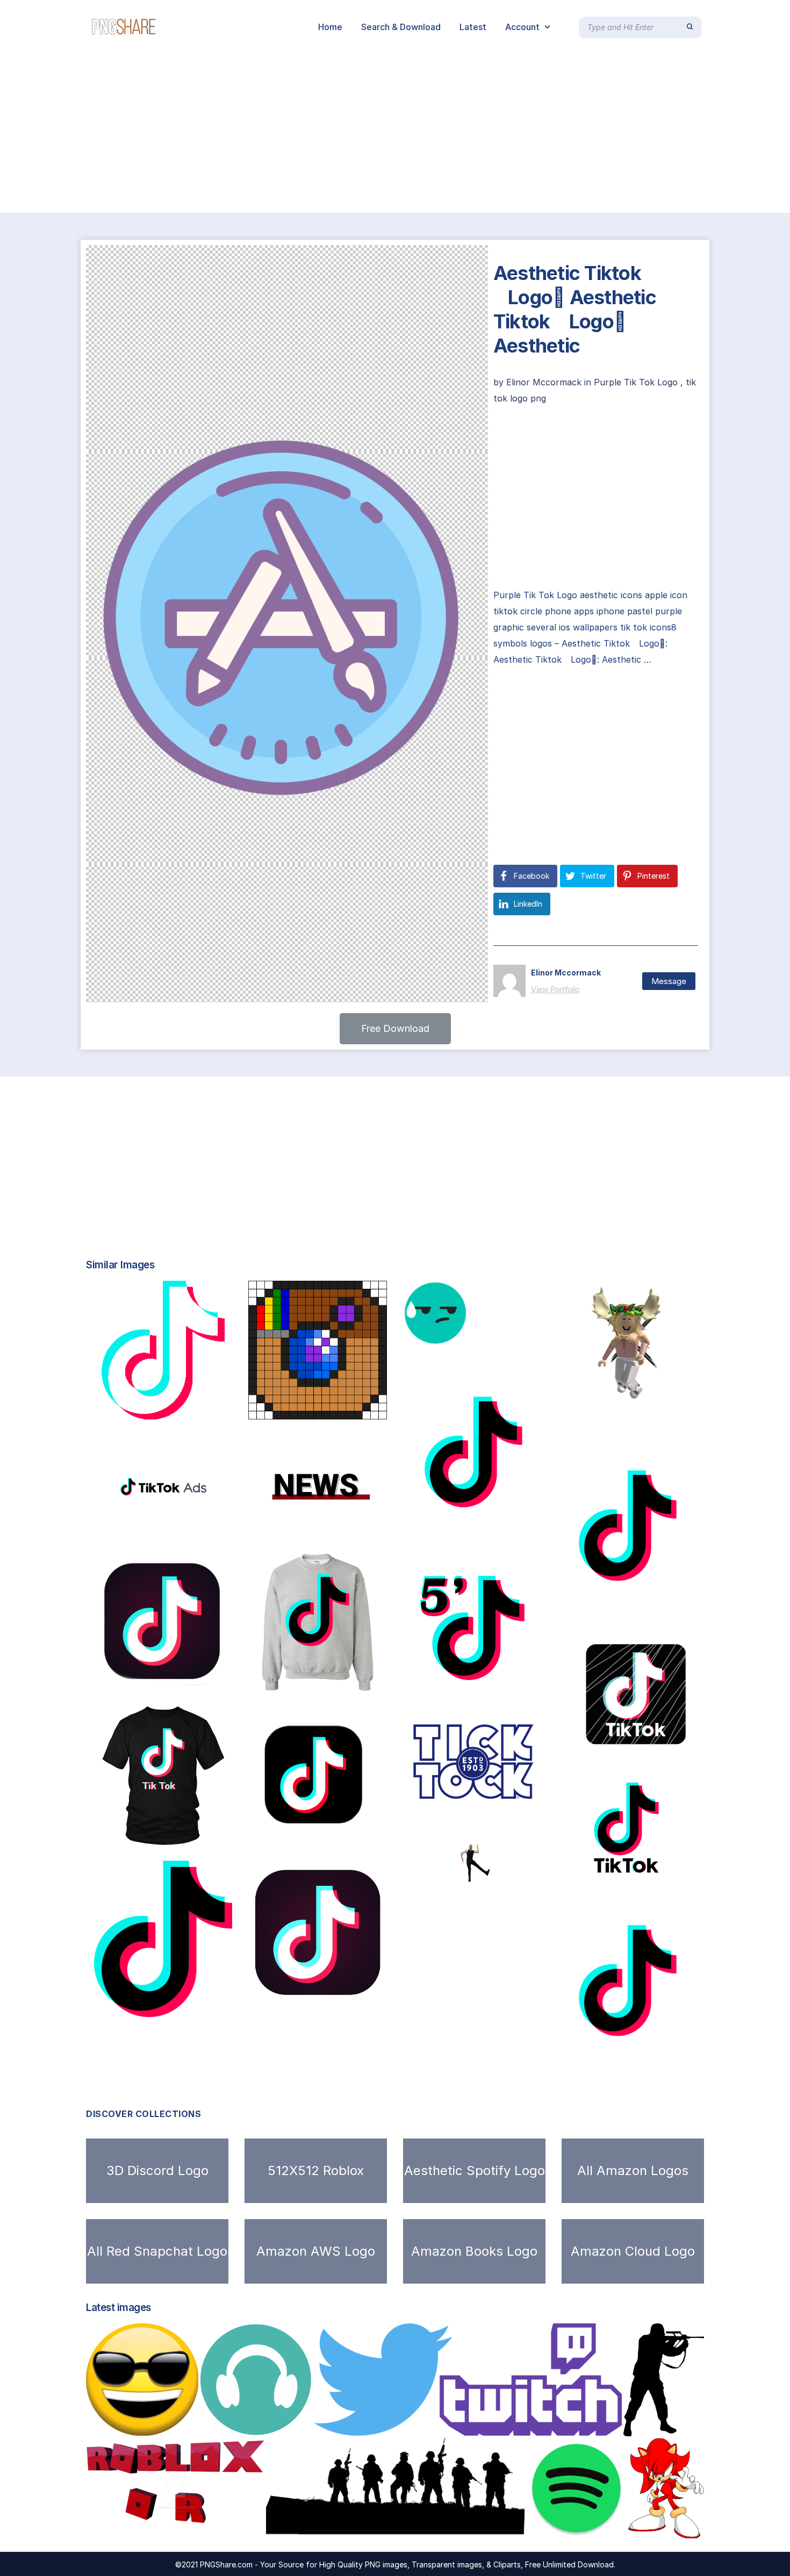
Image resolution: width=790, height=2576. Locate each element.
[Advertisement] (322, 133)
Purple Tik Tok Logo (636, 382)
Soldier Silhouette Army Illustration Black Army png (394, 2527)
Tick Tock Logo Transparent (476, 1799)
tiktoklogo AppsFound (476, 1531)
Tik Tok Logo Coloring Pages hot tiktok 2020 (670, 1605)
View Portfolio (555, 989)
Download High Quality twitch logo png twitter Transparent (458, 2425)
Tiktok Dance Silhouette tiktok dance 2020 (513, 1879)
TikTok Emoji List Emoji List (479, 1334)
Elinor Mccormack (545, 382)
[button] (395, 1029)
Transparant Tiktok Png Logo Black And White (205, 1527)
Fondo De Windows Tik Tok (480, 1686)
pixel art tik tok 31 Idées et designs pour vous (369, 1408)
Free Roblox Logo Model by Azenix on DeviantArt (203, 2527)
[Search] (690, 27)
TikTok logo (280, 1989)
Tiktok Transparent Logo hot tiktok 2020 (348, 1525)
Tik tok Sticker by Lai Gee (328, 1834)
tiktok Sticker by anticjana (163, 1679)
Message (669, 981)
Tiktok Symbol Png (605, 1754)
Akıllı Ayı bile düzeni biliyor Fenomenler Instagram (667, 1862)
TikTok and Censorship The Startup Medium (194, 2006)
